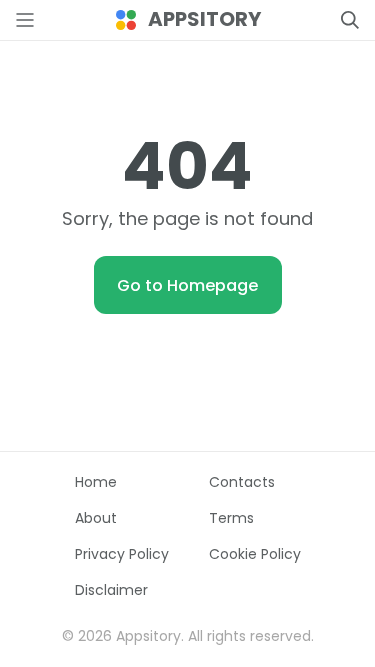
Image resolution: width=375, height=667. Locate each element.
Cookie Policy (255, 554)
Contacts (242, 482)
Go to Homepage (187, 285)
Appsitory (204, 19)
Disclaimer (111, 590)
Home (96, 482)
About (96, 518)
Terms (231, 518)
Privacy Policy (122, 554)
